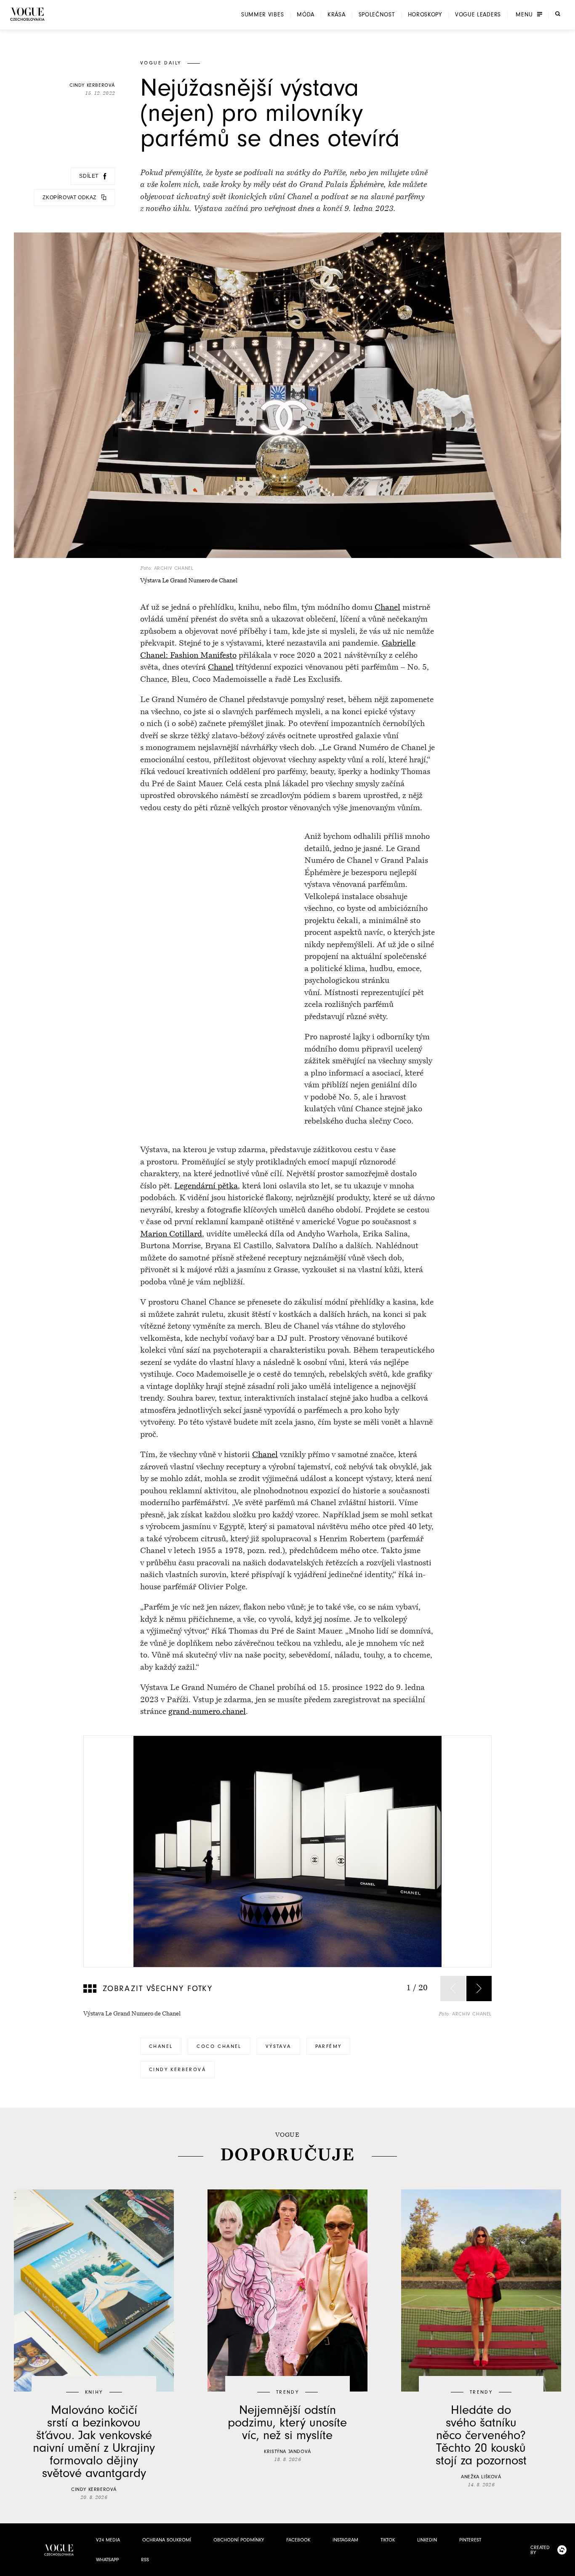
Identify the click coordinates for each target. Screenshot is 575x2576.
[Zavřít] (566, 2567)
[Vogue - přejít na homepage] (27, 14)
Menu (524, 15)
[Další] (479, 1989)
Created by (540, 2550)
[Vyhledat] (558, 14)
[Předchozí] (453, 1989)
